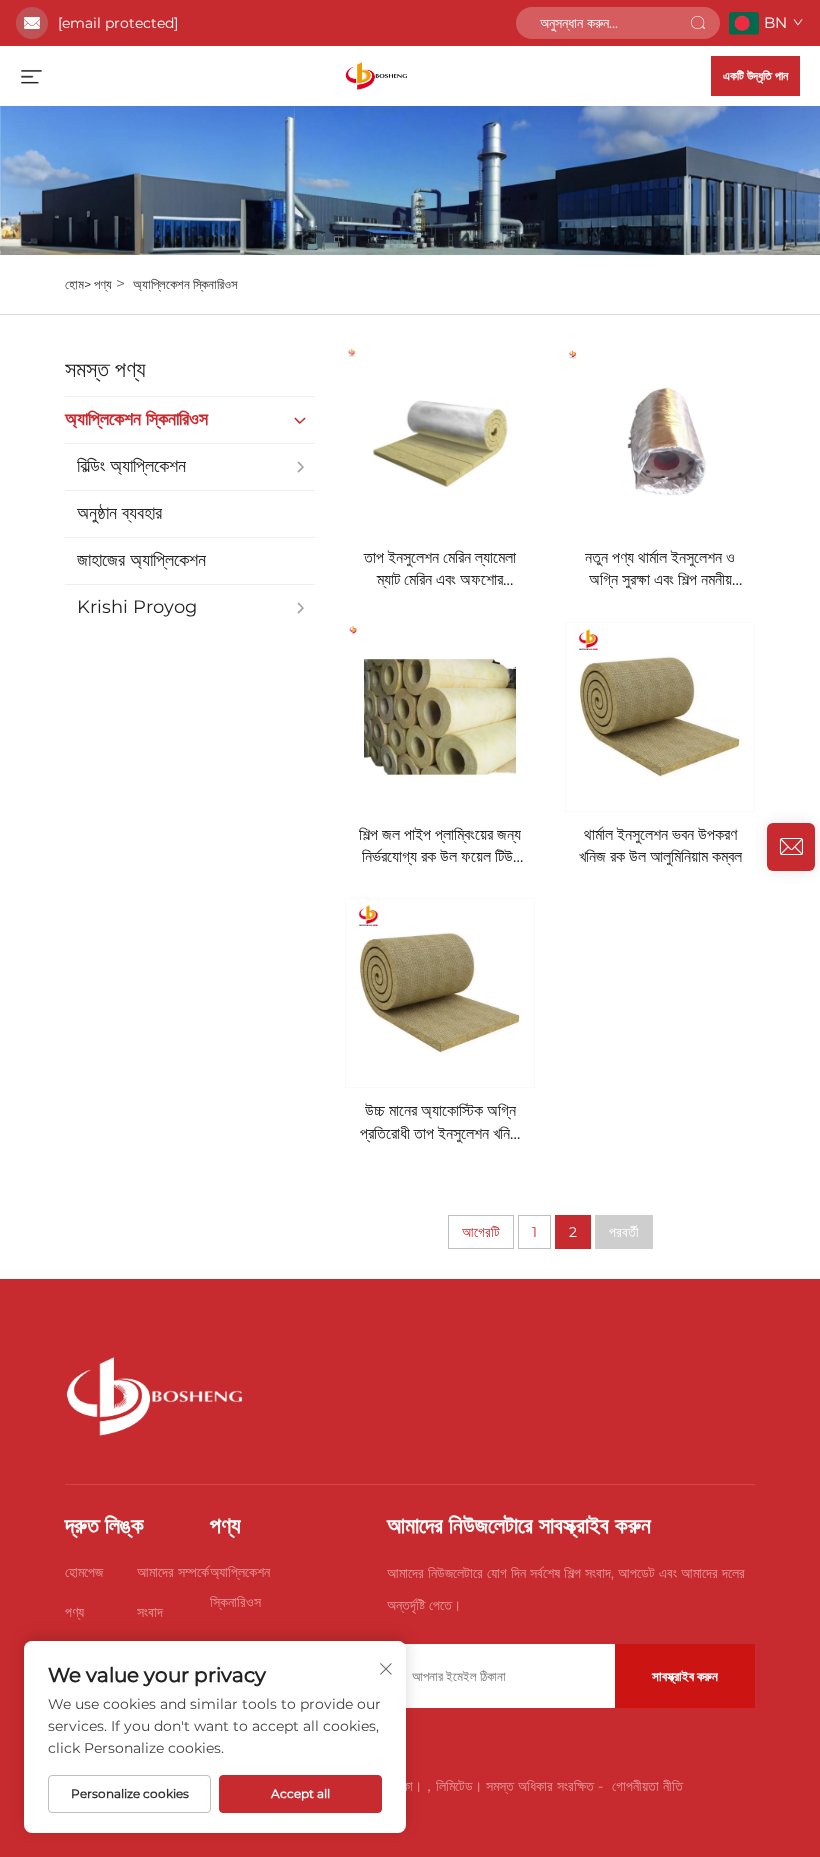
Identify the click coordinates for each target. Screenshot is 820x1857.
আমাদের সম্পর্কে (173, 1572)
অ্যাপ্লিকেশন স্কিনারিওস (185, 284)
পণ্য (103, 284)
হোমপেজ (84, 1572)
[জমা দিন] (698, 23)
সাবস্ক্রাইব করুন (685, 1676)
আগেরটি (481, 1232)
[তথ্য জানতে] (791, 847)
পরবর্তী (624, 1232)
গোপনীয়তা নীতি (647, 1786)
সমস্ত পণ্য (105, 369)
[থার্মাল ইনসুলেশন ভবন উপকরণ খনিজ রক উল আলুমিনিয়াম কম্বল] (660, 717)
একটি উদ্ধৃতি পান (755, 75)
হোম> (79, 284)
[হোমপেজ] (376, 74)
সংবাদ (150, 1612)
